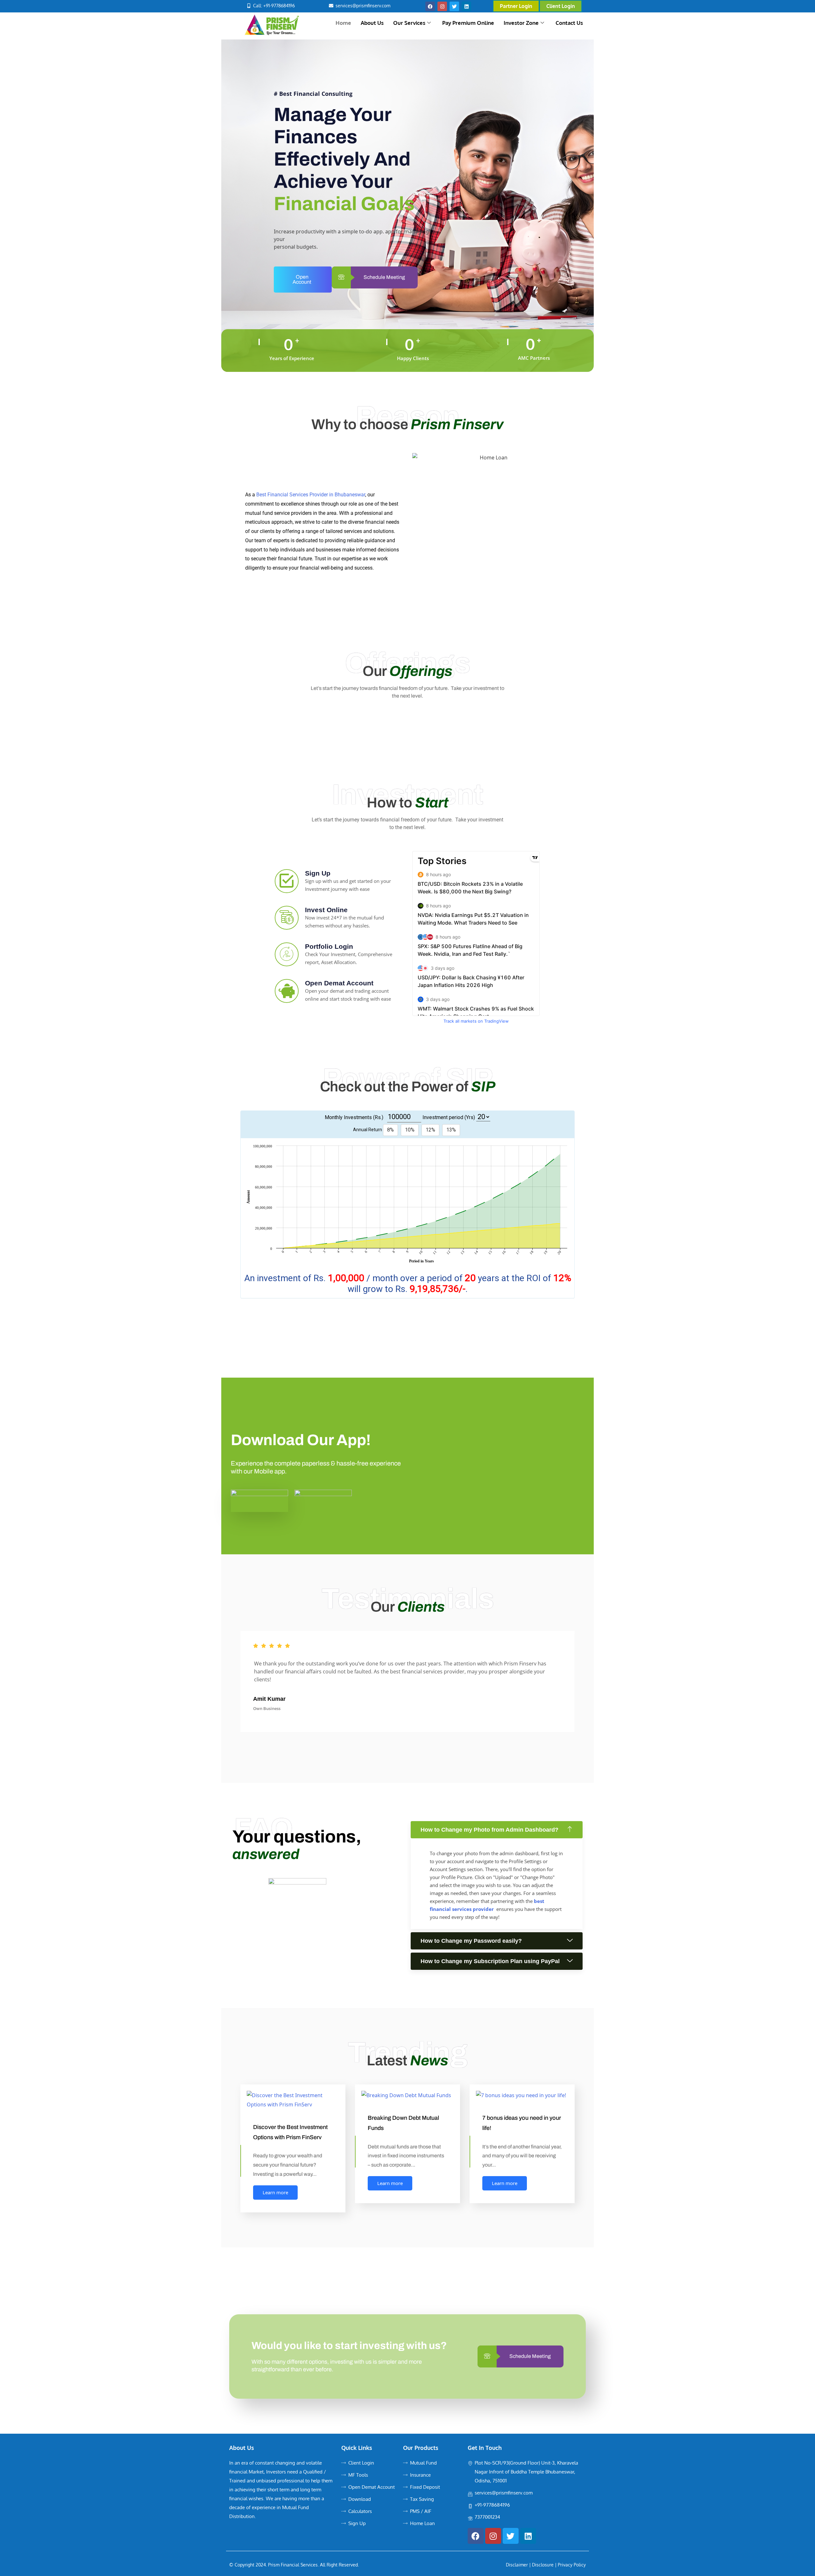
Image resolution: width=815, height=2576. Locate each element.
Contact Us (569, 23)
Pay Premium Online (468, 23)
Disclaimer (517, 2565)
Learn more (275, 2192)
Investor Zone (521, 23)
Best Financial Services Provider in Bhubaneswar (311, 495)
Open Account (302, 279)
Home (343, 23)
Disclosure (543, 2565)
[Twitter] (454, 6)
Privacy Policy (572, 2565)
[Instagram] (442, 6)
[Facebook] (430, 6)
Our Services (409, 23)
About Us (372, 23)
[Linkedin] (466, 6)
